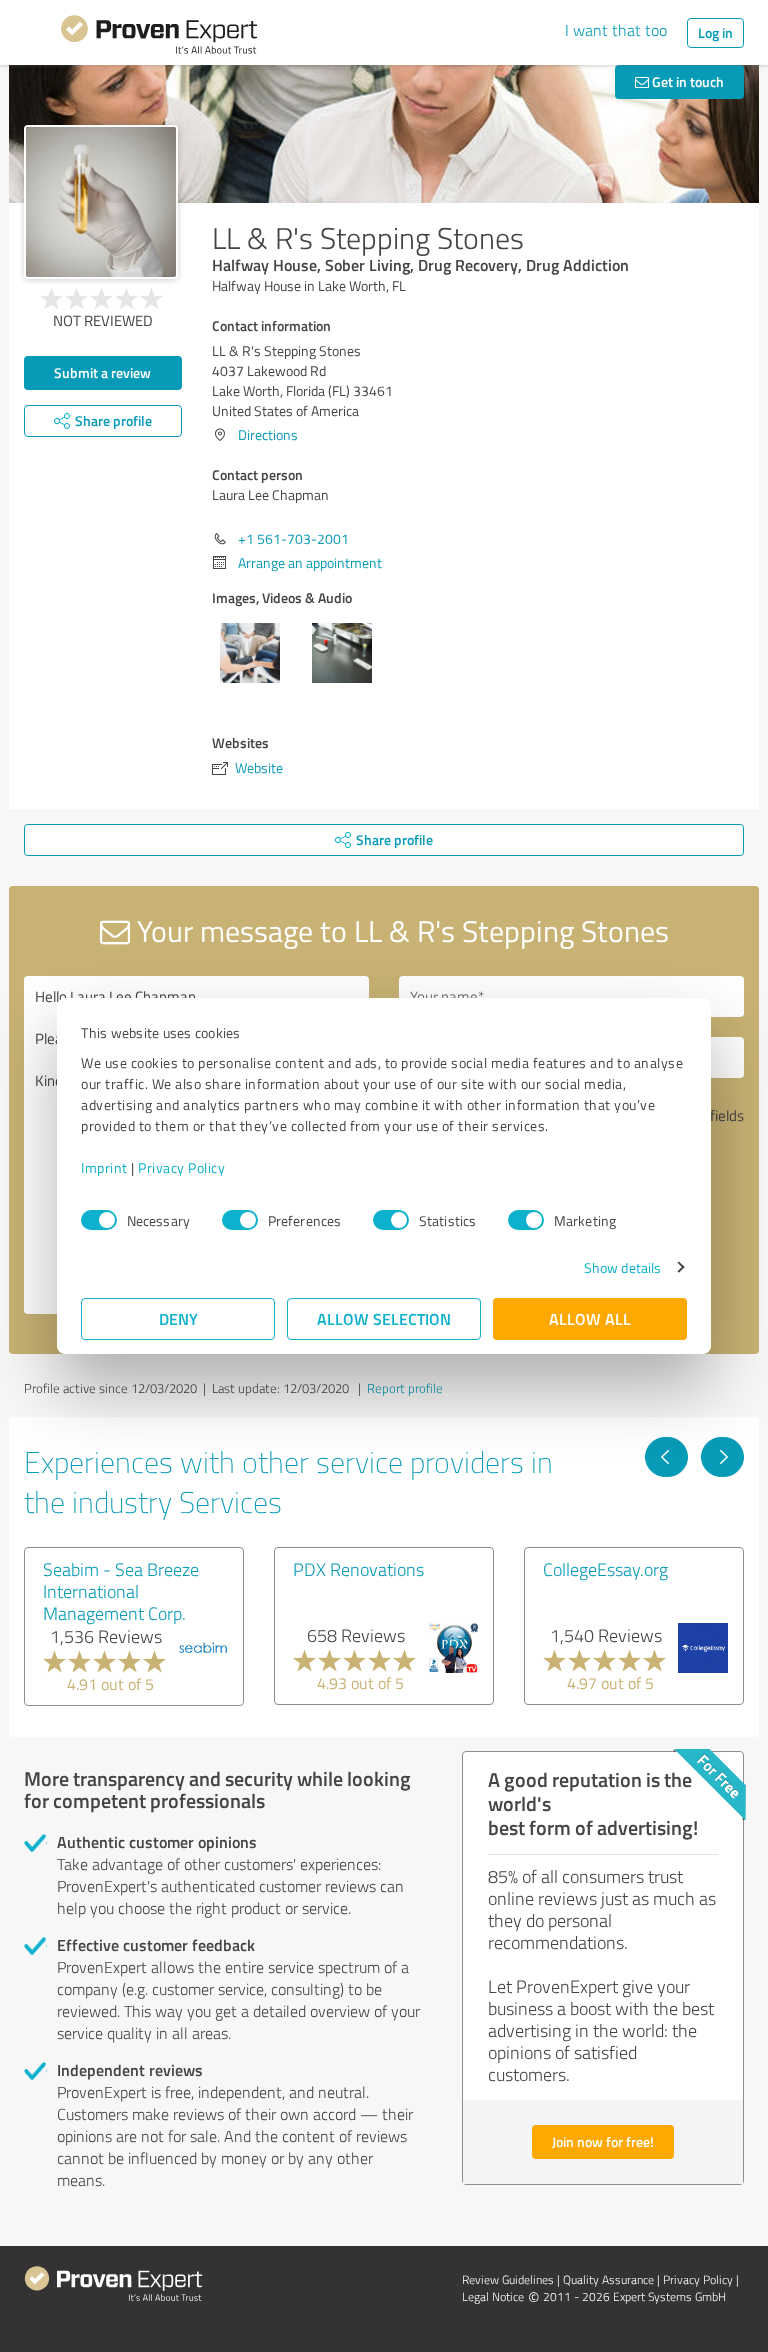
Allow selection (384, 1318)
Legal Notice (493, 2296)
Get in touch (686, 81)
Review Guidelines (508, 2279)
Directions (268, 434)
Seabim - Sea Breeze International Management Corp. (121, 1591)
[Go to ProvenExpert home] (159, 38)
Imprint (104, 1167)
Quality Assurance (608, 2279)
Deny (178, 1318)
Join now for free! (603, 2141)
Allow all (590, 1318)
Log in (715, 32)
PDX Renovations (358, 1569)
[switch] (240, 1220)
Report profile (405, 1388)
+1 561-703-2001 (293, 538)
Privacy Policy (181, 1167)
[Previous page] (666, 1457)
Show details (622, 1267)
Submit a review (102, 372)
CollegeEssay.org (605, 1569)
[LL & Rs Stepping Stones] (101, 202)
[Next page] (722, 1457)
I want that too (616, 30)
